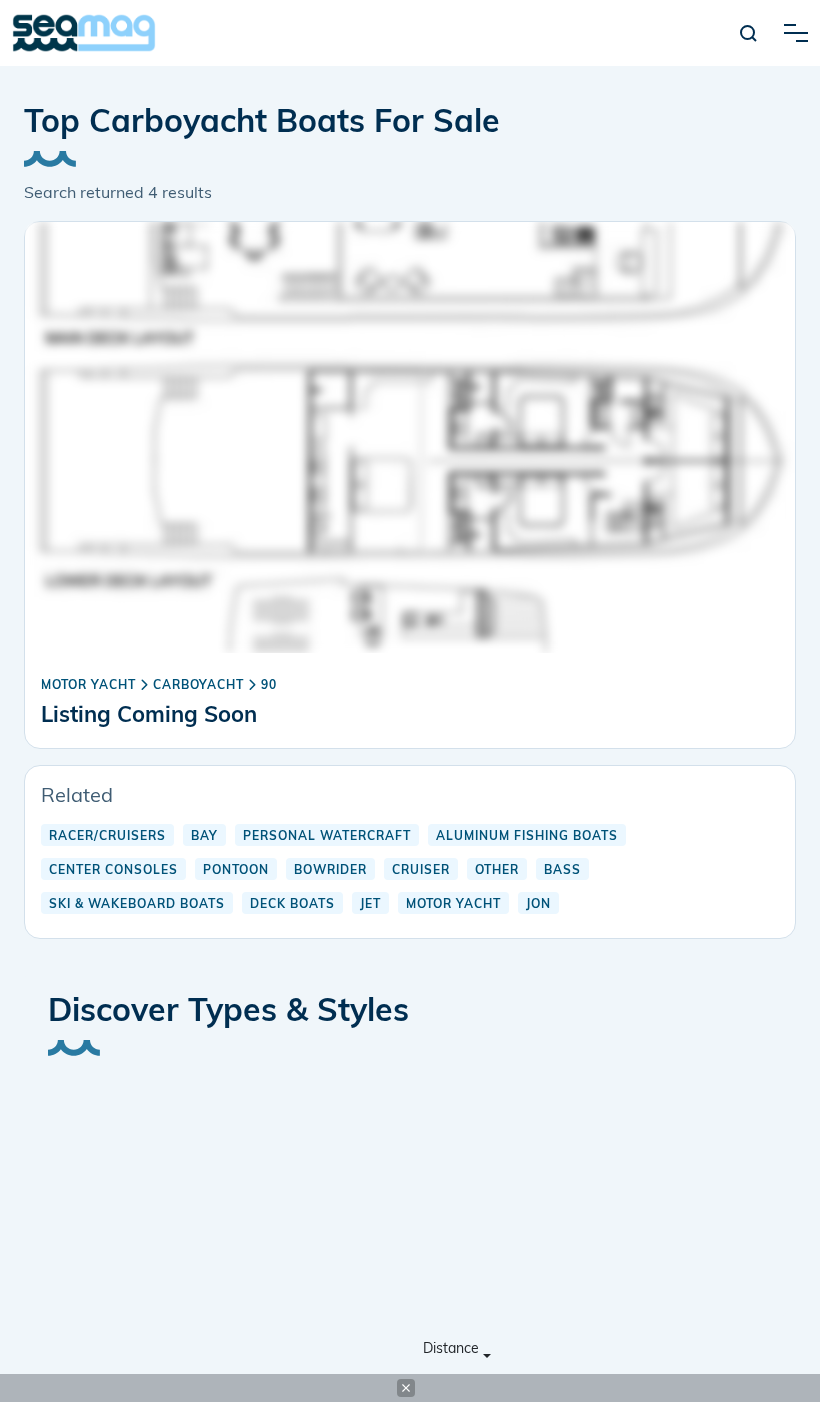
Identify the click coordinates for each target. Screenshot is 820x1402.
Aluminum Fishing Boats (527, 837)
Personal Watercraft (327, 837)
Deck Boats (292, 905)
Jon (538, 905)
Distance (451, 1349)
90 (269, 686)
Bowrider (330, 871)
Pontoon (236, 871)
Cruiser (421, 871)
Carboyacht (198, 686)
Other (497, 871)
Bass (562, 871)
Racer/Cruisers (107, 837)
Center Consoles (113, 871)
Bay (204, 837)
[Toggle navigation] (796, 33)
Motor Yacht (88, 686)
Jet (370, 905)
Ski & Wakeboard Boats (137, 905)
